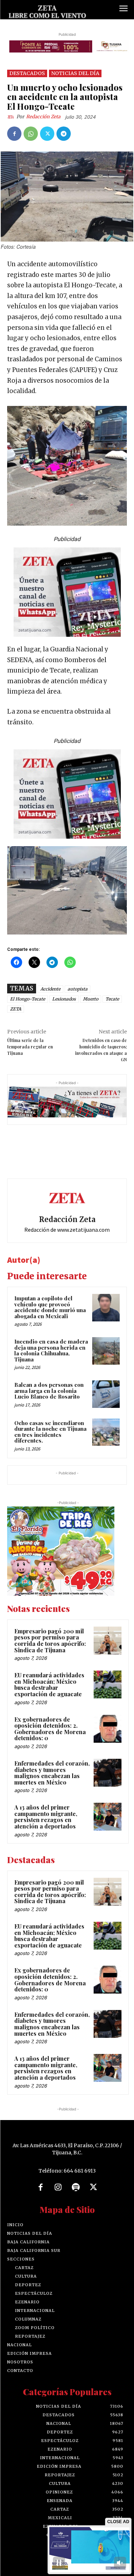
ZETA (16, 1009)
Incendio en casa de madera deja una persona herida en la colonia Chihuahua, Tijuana (51, 1350)
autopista (78, 989)
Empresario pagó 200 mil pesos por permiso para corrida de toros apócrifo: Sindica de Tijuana (50, 1641)
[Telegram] (64, 134)
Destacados (27, 73)
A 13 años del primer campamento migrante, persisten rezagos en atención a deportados (46, 1817)
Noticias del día (75, 73)
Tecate (112, 999)
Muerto (91, 999)
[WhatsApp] (31, 134)
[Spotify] (76, 2188)
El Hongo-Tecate (28, 999)
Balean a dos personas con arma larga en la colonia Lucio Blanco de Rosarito (49, 1391)
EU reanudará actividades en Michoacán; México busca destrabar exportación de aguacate (49, 1684)
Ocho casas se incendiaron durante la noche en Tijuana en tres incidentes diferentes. (50, 1432)
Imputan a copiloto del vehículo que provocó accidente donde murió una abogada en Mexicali (50, 1307)
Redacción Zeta (43, 117)
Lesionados (64, 999)
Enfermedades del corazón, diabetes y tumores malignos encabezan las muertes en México (52, 1773)
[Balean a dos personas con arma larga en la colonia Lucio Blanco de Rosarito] (106, 1394)
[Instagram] (58, 2188)
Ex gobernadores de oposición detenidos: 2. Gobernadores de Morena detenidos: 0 (50, 1729)
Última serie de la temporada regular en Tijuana (30, 1047)
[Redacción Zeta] (12, 117)
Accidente (50, 989)
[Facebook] (14, 134)
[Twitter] (47, 134)
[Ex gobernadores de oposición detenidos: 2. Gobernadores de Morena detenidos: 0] (108, 1729)
